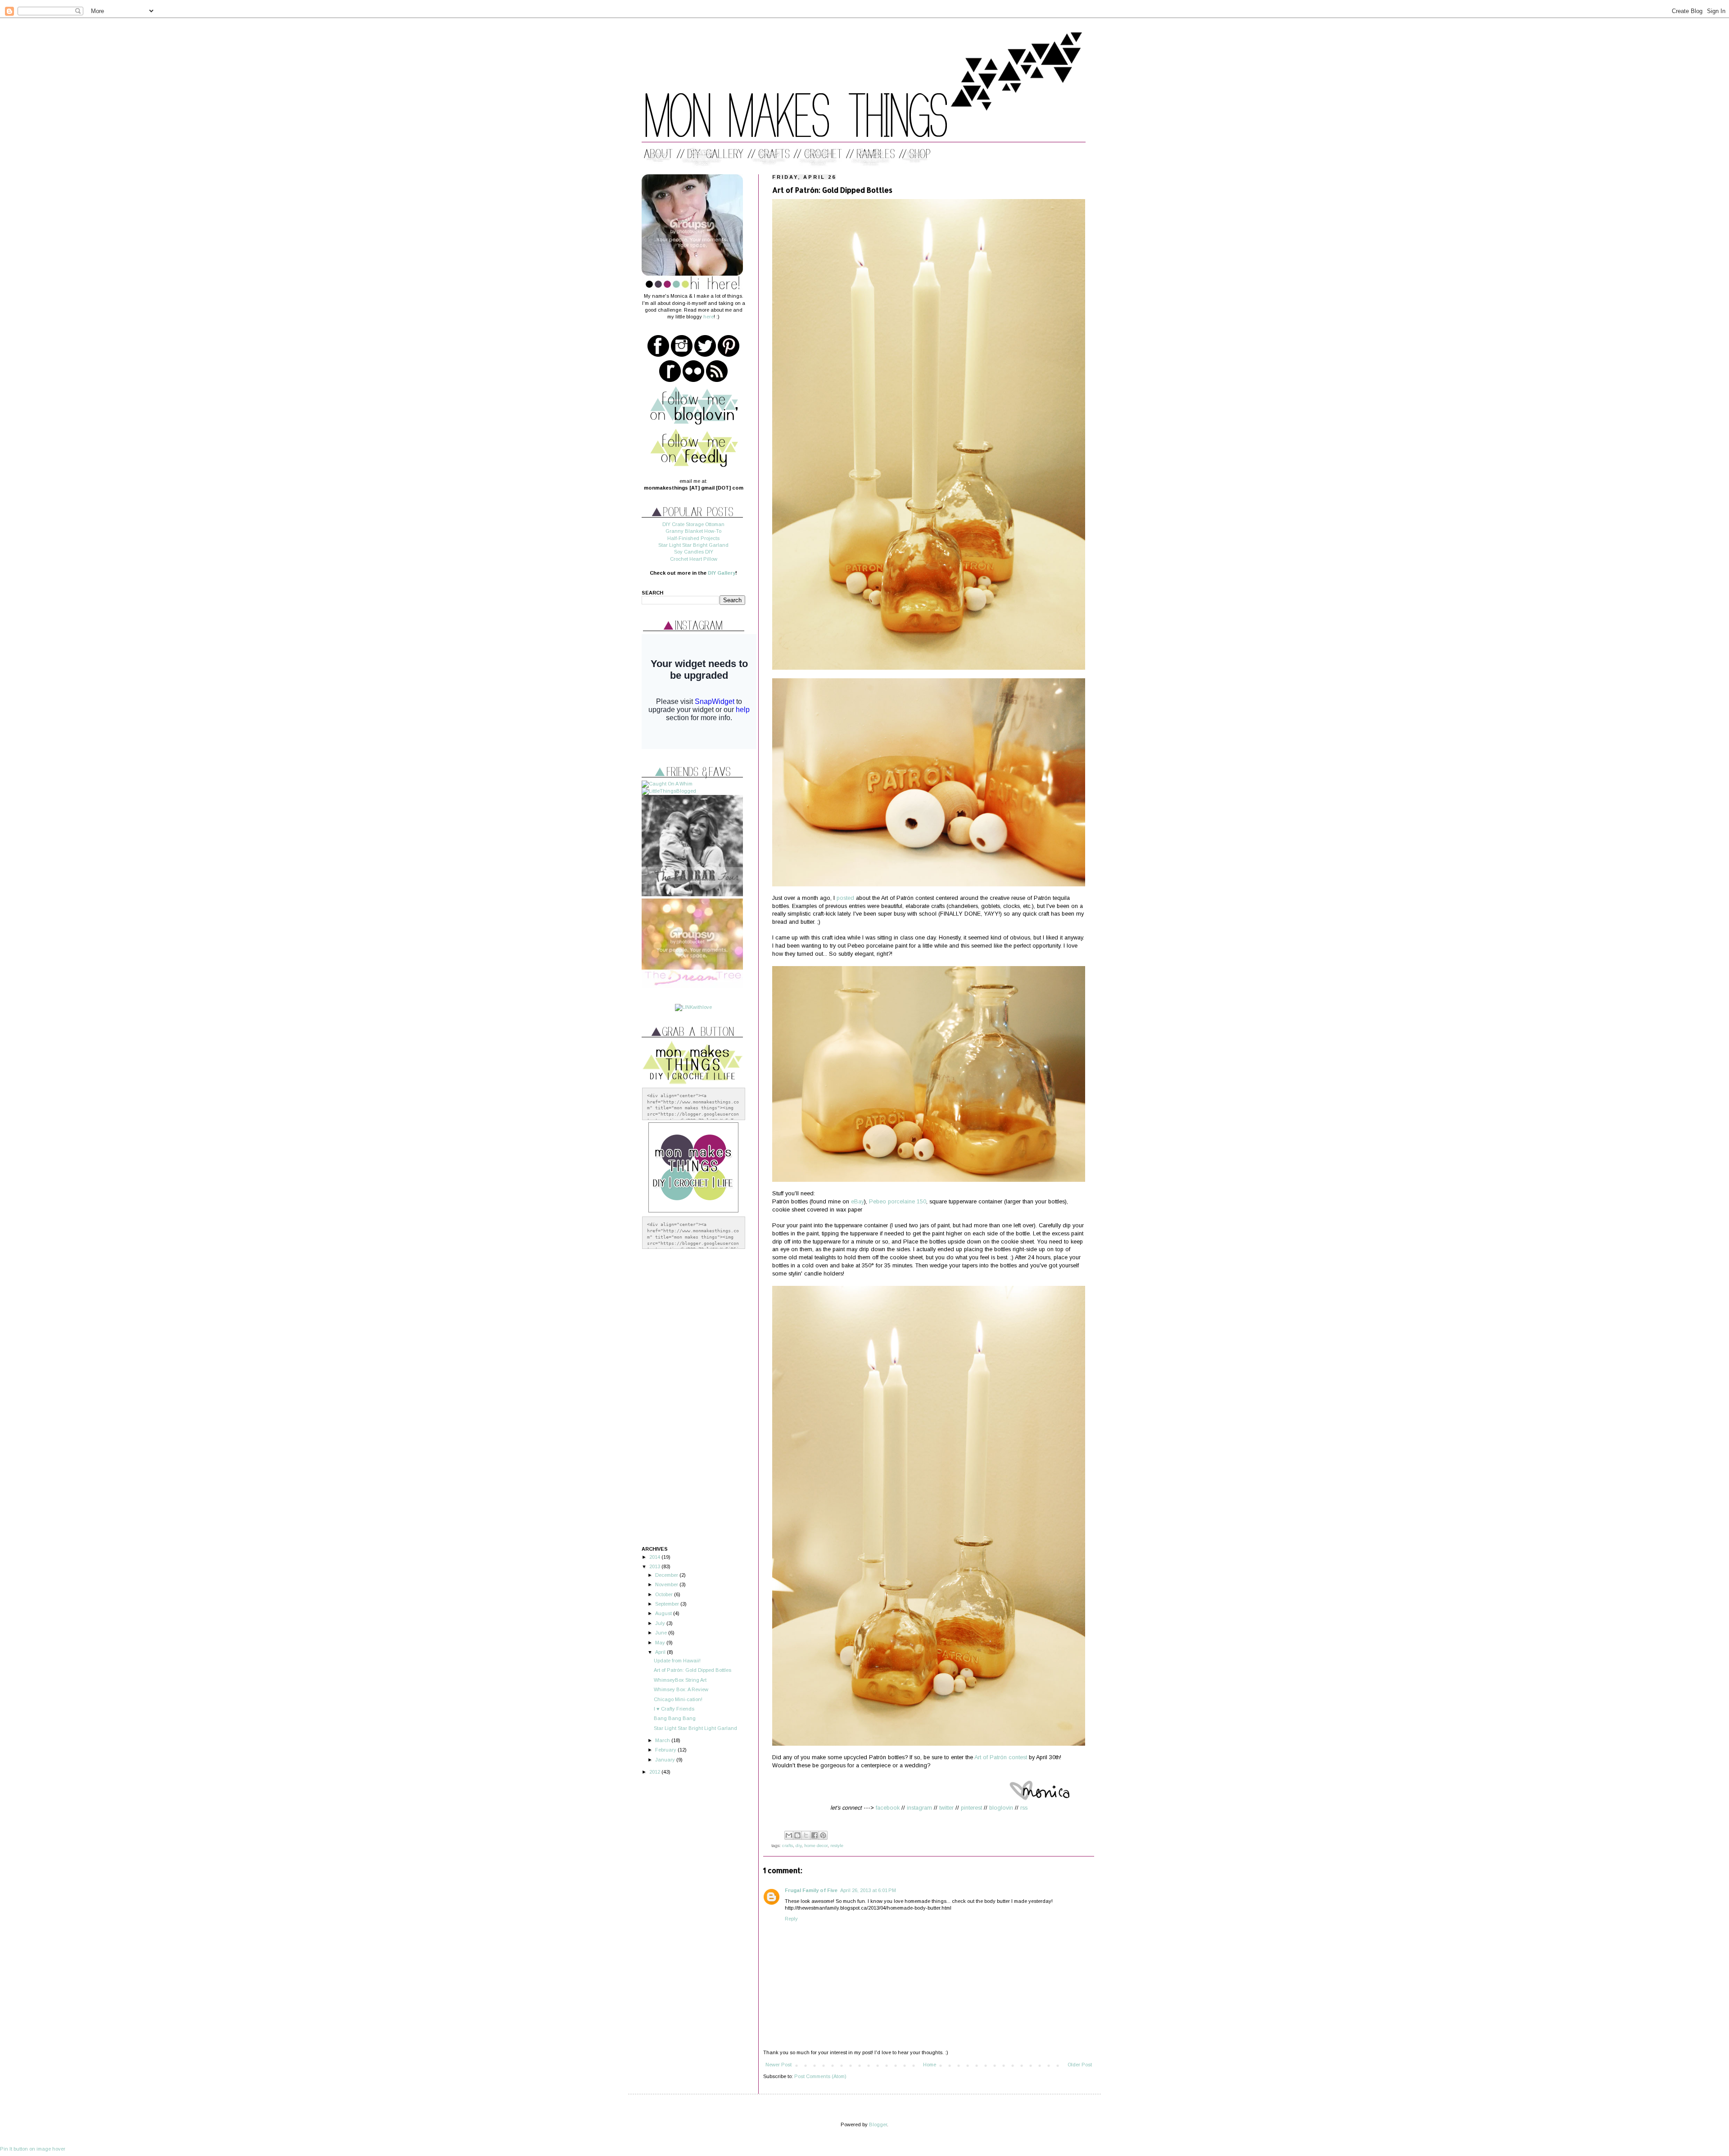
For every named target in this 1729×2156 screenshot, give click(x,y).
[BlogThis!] (797, 1835)
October (665, 1594)
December (667, 1575)
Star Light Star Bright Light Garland (695, 1728)
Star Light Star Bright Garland (693, 545)
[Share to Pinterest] (823, 1835)
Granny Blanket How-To (693, 531)
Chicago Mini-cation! (678, 1699)
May (661, 1643)
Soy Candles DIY (694, 552)
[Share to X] (806, 1835)
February (666, 1750)
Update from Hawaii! (677, 1661)
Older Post (1080, 2065)
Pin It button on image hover (33, 2149)
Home (930, 2065)
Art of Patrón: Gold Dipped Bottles (693, 1670)
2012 (655, 1772)
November (667, 1584)
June (662, 1633)
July (661, 1623)
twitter (946, 1808)
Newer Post (779, 2065)
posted (845, 898)
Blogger (878, 2124)
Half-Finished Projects (693, 538)
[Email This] (789, 1835)
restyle (837, 1845)
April (661, 1652)
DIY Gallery (722, 573)
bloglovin (1001, 1808)
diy (799, 1845)
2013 (655, 1566)
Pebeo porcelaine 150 (898, 1202)
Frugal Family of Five (811, 1890)
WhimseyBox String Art (680, 1680)
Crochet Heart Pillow (694, 559)
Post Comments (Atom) (820, 2076)
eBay (858, 1202)
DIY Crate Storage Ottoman (693, 524)
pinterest (971, 1808)
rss (1024, 1808)
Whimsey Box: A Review (681, 1689)
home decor (816, 1845)
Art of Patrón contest (1001, 1757)
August (664, 1613)
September (668, 1604)
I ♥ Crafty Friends (674, 1709)
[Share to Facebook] (815, 1835)
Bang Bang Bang (675, 1718)
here (708, 317)
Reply (791, 1919)
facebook (888, 1808)
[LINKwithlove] (693, 1007)
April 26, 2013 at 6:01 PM (868, 1890)
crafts (788, 1845)
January (666, 1760)
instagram (919, 1808)
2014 (655, 1557)
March (663, 1740)
